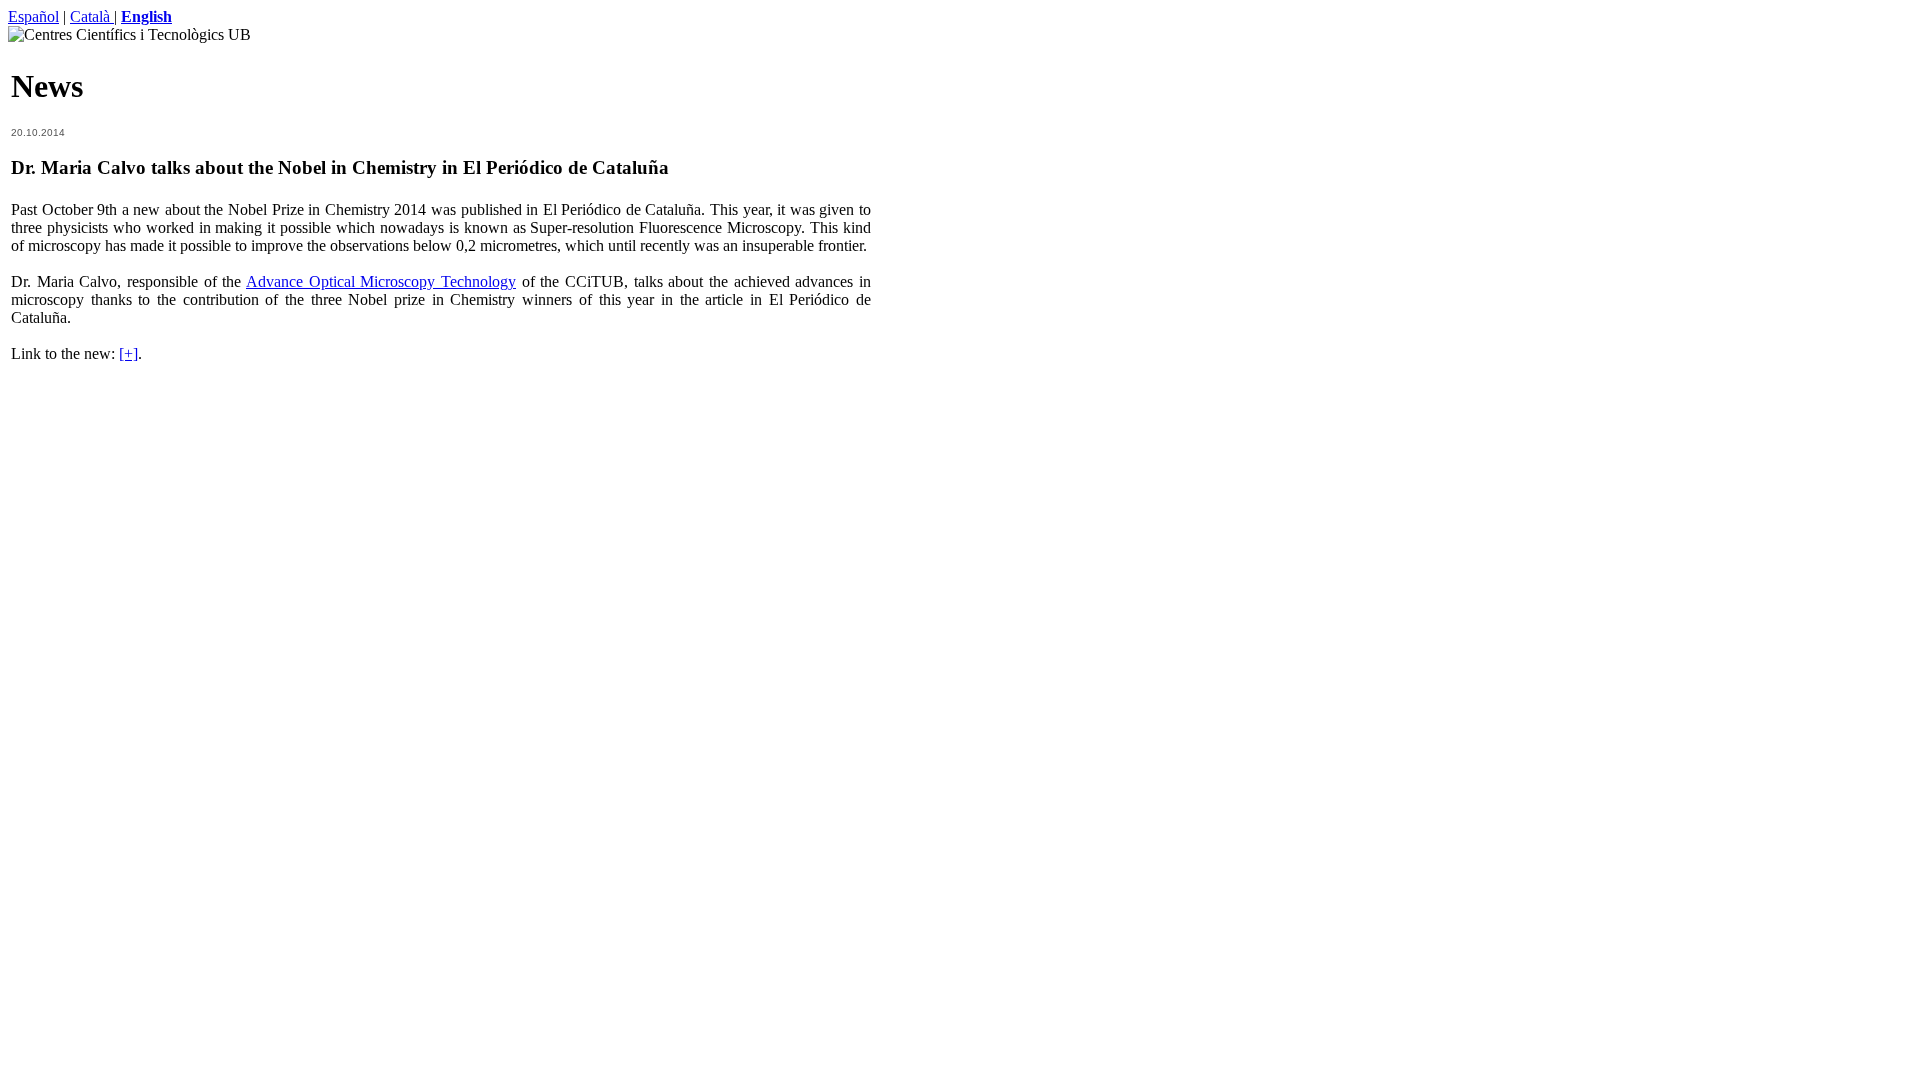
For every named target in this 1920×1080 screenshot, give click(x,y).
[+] (128, 353)
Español (33, 16)
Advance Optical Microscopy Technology (381, 281)
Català (92, 16)
